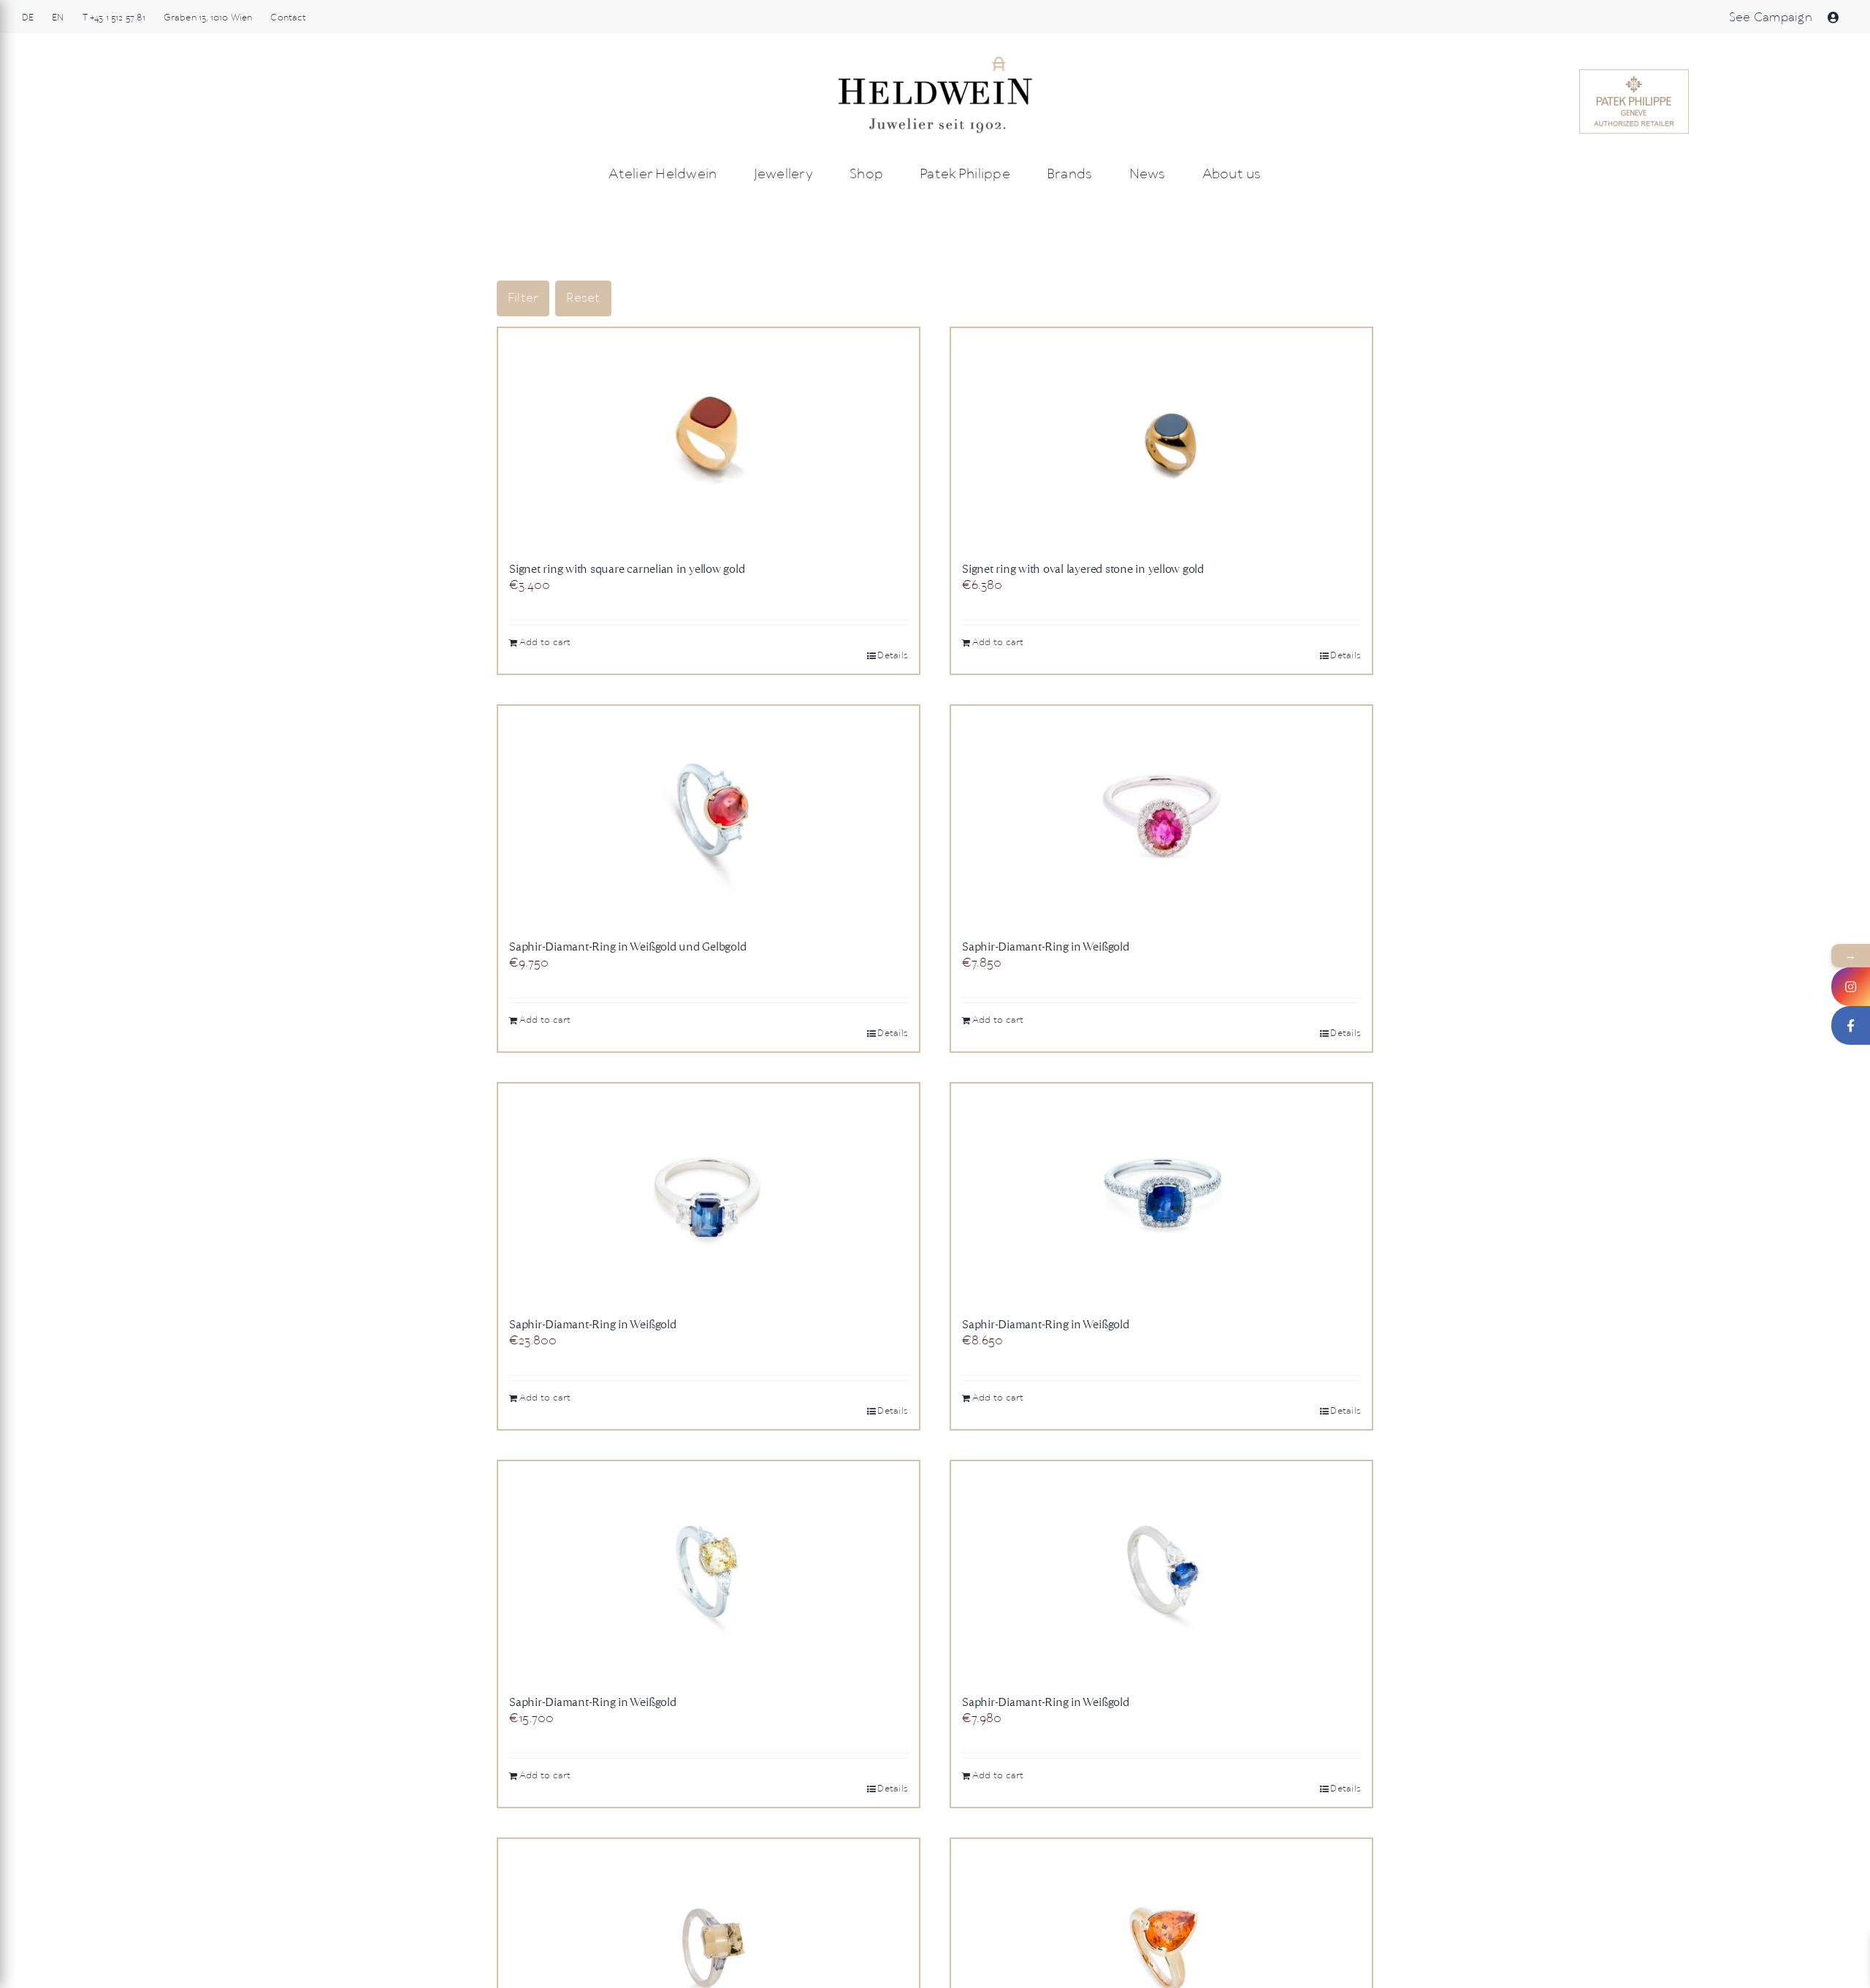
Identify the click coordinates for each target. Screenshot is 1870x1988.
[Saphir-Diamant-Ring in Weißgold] (1161, 815)
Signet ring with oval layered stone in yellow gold (1083, 569)
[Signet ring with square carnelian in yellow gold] (709, 438)
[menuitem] (28, 18)
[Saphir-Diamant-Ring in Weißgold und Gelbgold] (709, 815)
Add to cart (545, 643)
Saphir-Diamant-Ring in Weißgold (1046, 947)
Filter (523, 298)
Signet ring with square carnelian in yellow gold (627, 569)
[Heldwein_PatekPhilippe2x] (1634, 75)
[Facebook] (1851, 1025)
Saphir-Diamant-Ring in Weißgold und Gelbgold (627, 947)
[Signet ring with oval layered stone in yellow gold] (1161, 438)
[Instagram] (1851, 987)
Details (893, 656)
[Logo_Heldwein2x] (935, 60)
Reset (583, 298)
